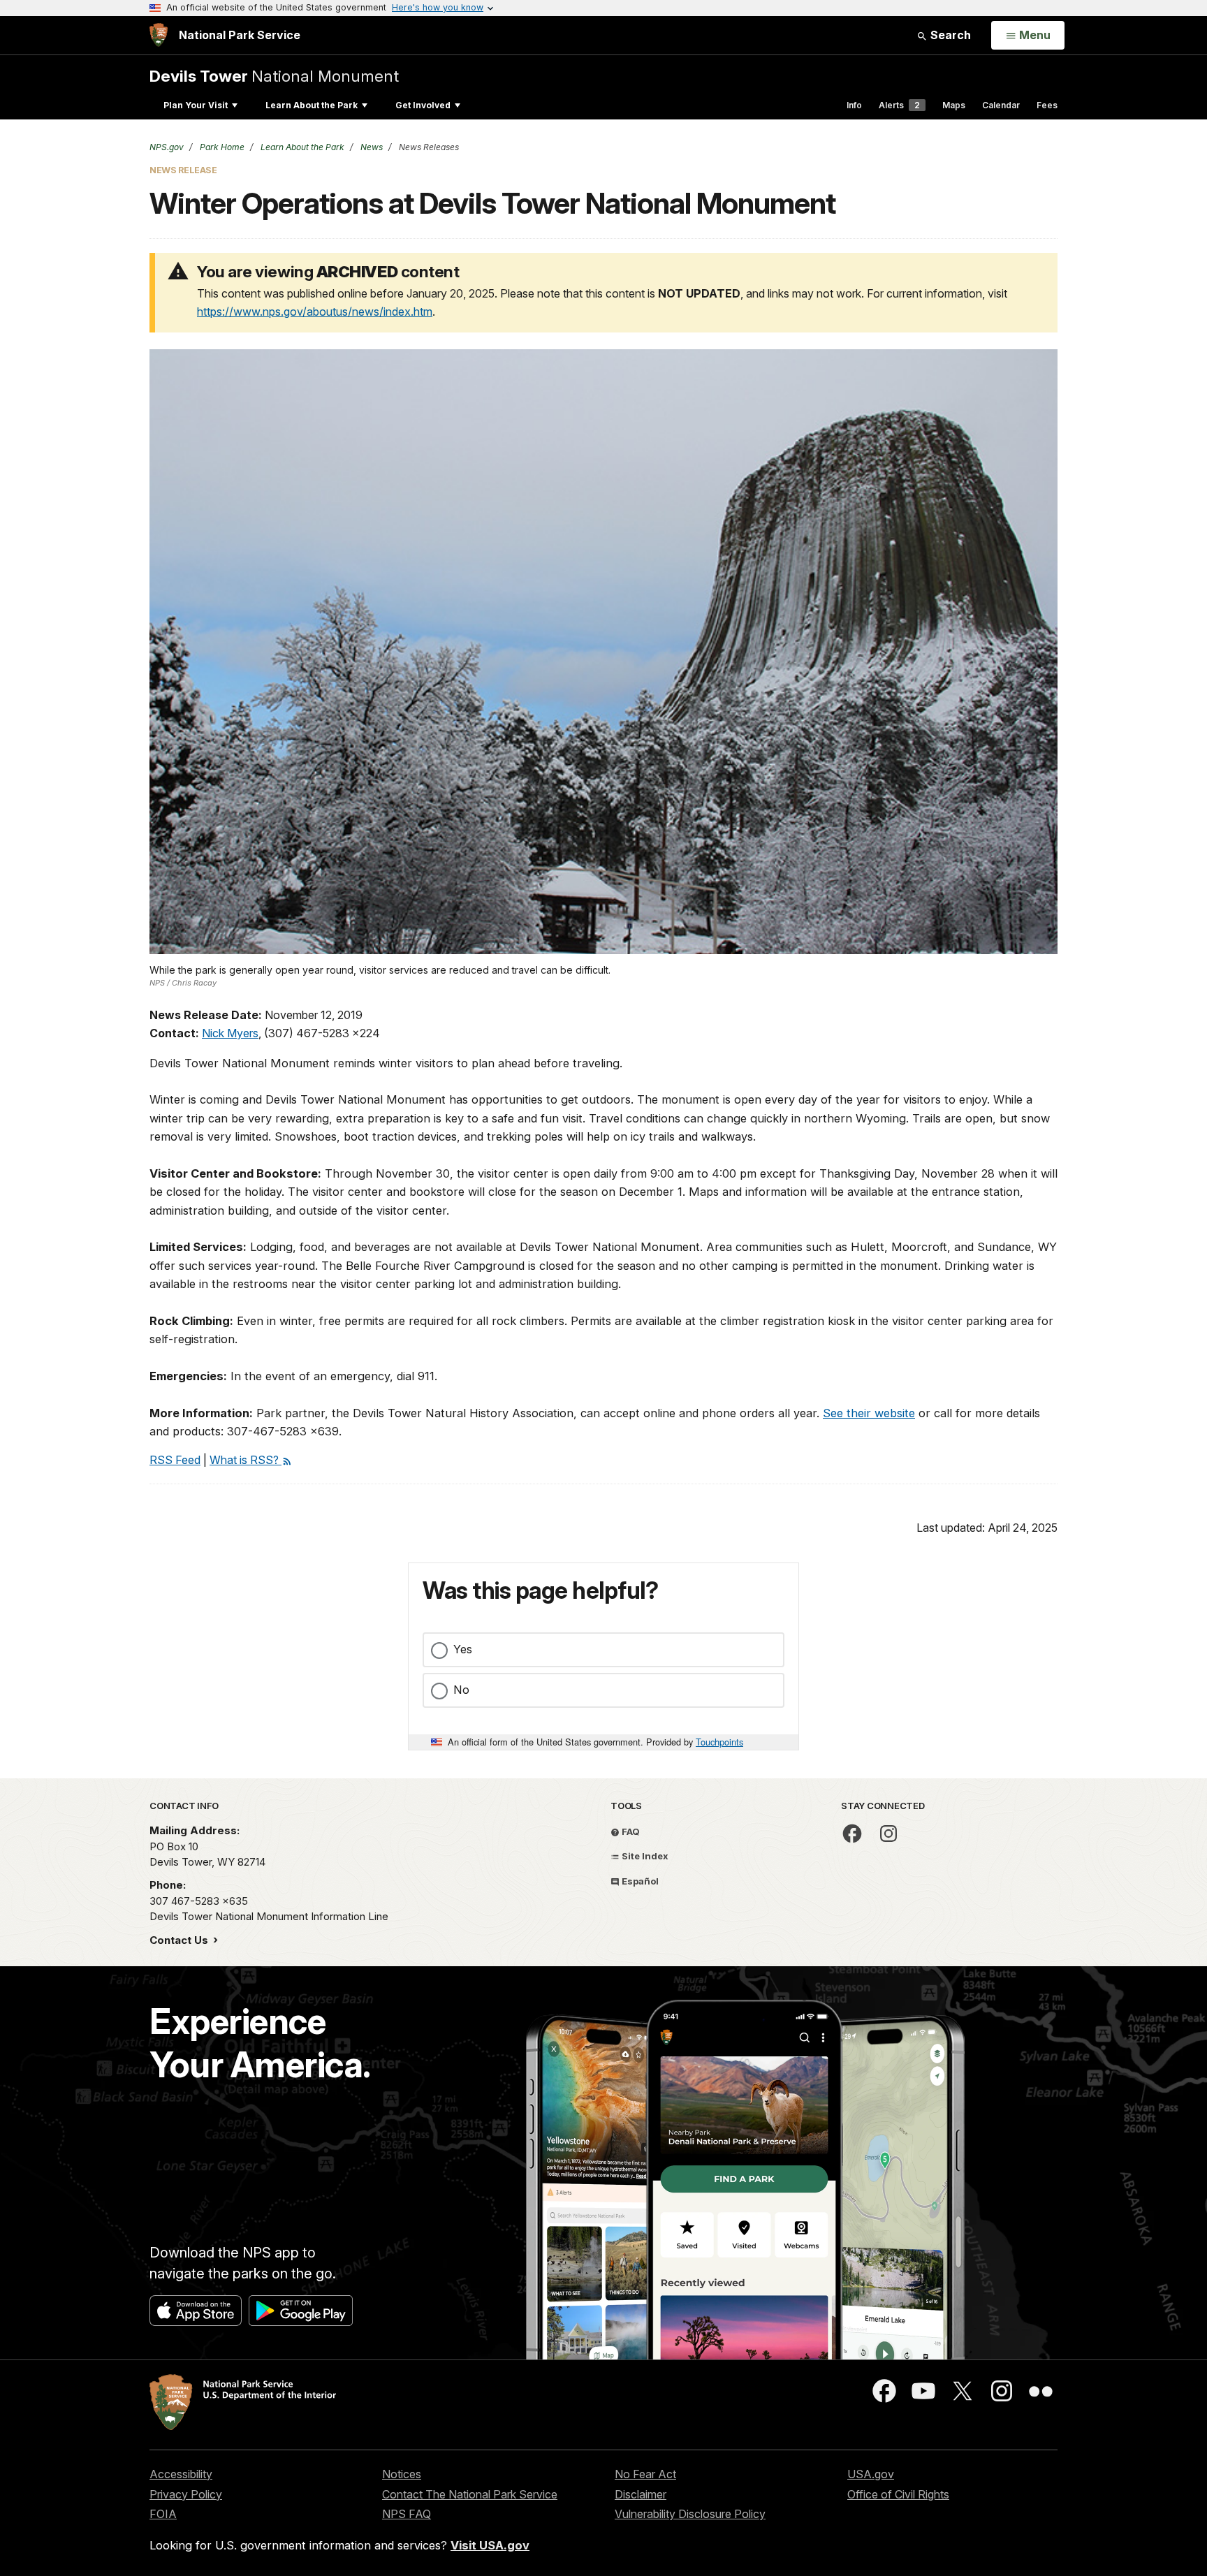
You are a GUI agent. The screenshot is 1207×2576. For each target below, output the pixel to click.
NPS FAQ (407, 2514)
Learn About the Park (312, 105)
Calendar (1001, 105)
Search (949, 35)
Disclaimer (641, 2494)
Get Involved (423, 105)
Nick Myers (230, 1033)
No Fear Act (645, 2474)
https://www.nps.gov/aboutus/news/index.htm (315, 312)
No (461, 1690)
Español (639, 1881)
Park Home (221, 147)
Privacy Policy (186, 2494)
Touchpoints (719, 1742)
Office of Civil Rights (898, 2494)
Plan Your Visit (196, 105)
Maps (954, 105)
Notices (402, 2474)
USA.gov (871, 2474)
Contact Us (180, 1940)
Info (854, 105)
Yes (463, 1649)
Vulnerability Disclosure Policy (690, 2514)
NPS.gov (167, 147)
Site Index (644, 1856)
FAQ (630, 1831)
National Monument (274, 76)
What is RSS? (246, 1460)
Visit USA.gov (490, 2545)
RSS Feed (175, 1460)
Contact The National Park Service (470, 2494)
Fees (1047, 105)
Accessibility (181, 2474)
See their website (869, 1413)
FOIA (163, 2514)
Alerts (899, 105)
